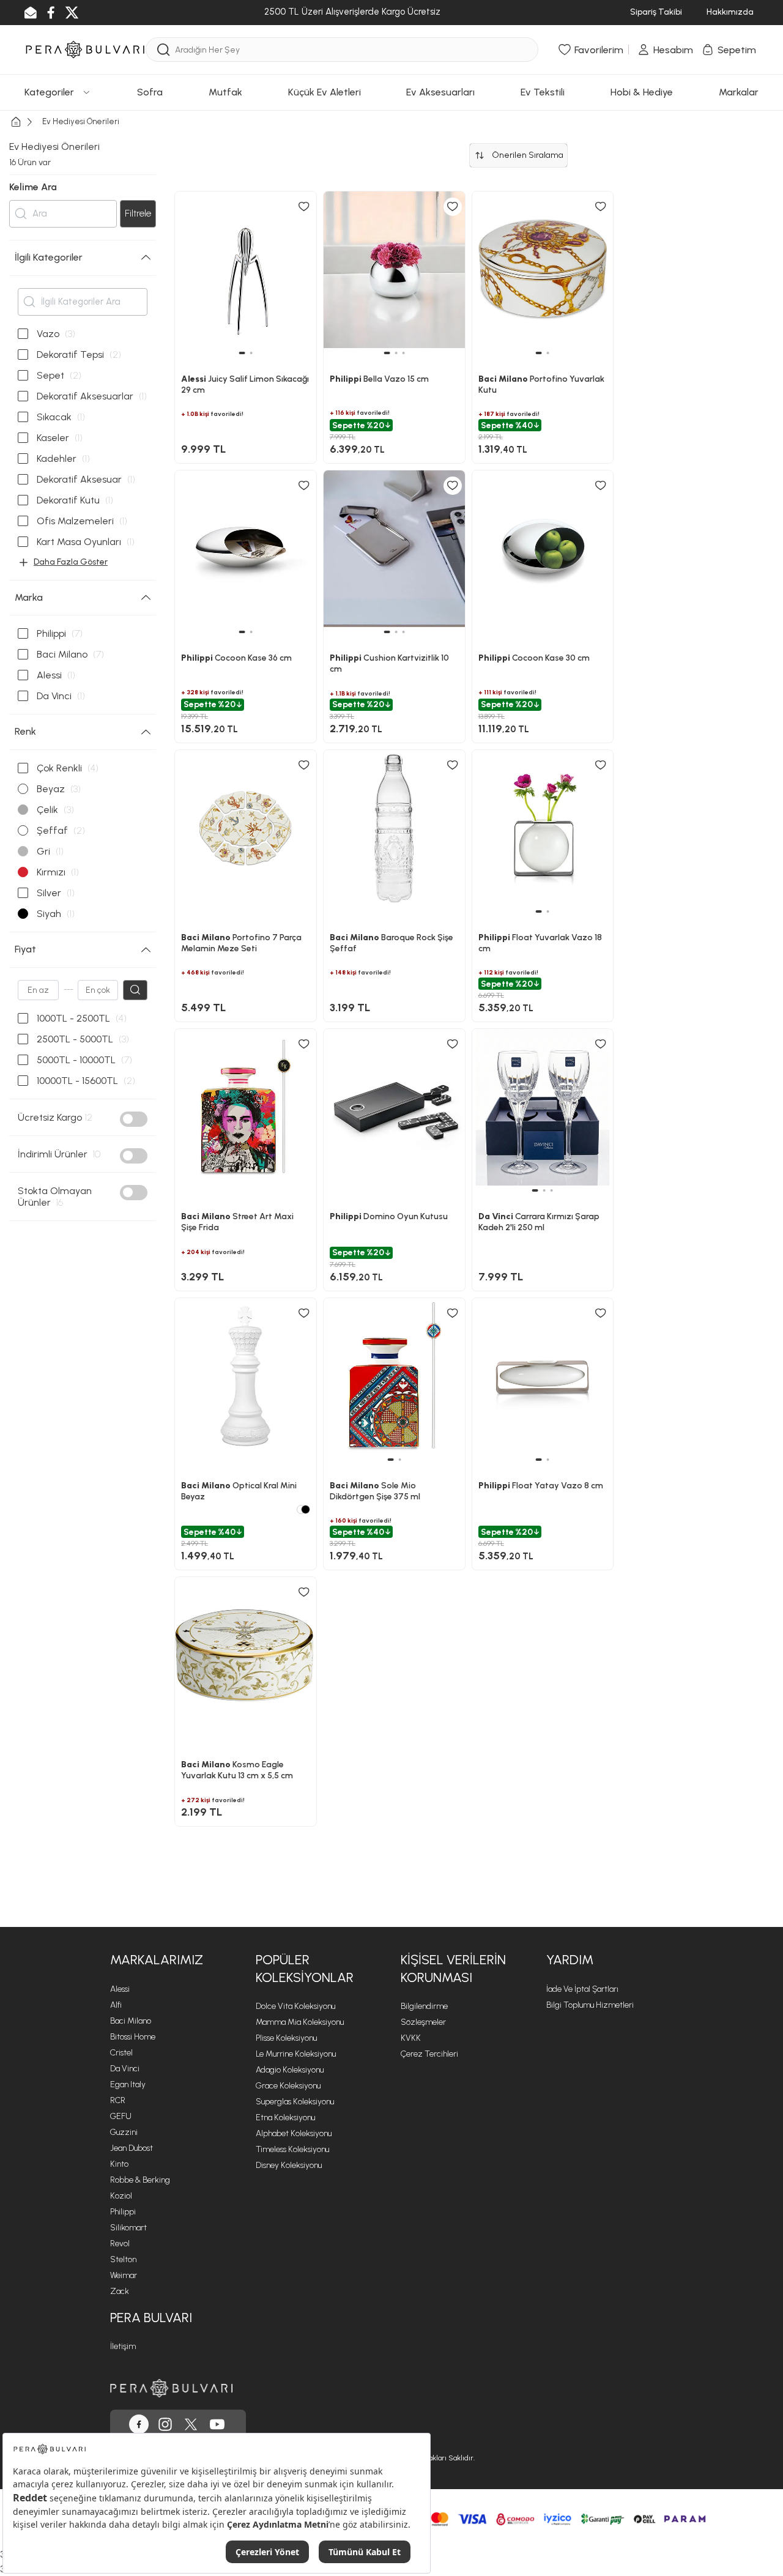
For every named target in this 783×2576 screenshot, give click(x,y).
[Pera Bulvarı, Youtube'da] (217, 2424)
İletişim (123, 2346)
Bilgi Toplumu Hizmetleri (590, 2005)
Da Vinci (125, 2069)
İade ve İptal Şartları (582, 1989)
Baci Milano (131, 2021)
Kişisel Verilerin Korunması (453, 1969)
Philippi (123, 2212)
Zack (120, 2291)
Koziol (121, 2196)
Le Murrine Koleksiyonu (296, 2054)
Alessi (120, 1989)
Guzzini (124, 2132)
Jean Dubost (132, 2148)
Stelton (123, 2259)
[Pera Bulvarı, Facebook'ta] (139, 2424)
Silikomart (128, 2228)
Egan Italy (128, 2084)
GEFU (121, 2116)
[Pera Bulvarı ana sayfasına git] (171, 2388)
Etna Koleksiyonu (285, 2118)
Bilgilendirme (424, 2006)
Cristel (121, 2053)
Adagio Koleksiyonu (290, 2070)
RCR (118, 2100)
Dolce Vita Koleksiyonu (295, 2006)
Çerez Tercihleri (429, 2054)
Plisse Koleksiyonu (286, 2038)
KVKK (411, 2038)
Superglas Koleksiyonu (295, 2102)
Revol (120, 2244)
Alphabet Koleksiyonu (294, 2133)
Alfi (116, 2005)
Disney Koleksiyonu (289, 2165)
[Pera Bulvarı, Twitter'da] (191, 2424)
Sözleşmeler (423, 2022)
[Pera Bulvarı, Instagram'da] (165, 2424)
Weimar (124, 2275)
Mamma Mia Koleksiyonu (300, 2022)
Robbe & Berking (140, 2180)
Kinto (119, 2164)
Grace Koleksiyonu (288, 2086)
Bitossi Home (133, 2037)
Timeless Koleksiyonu (292, 2149)
